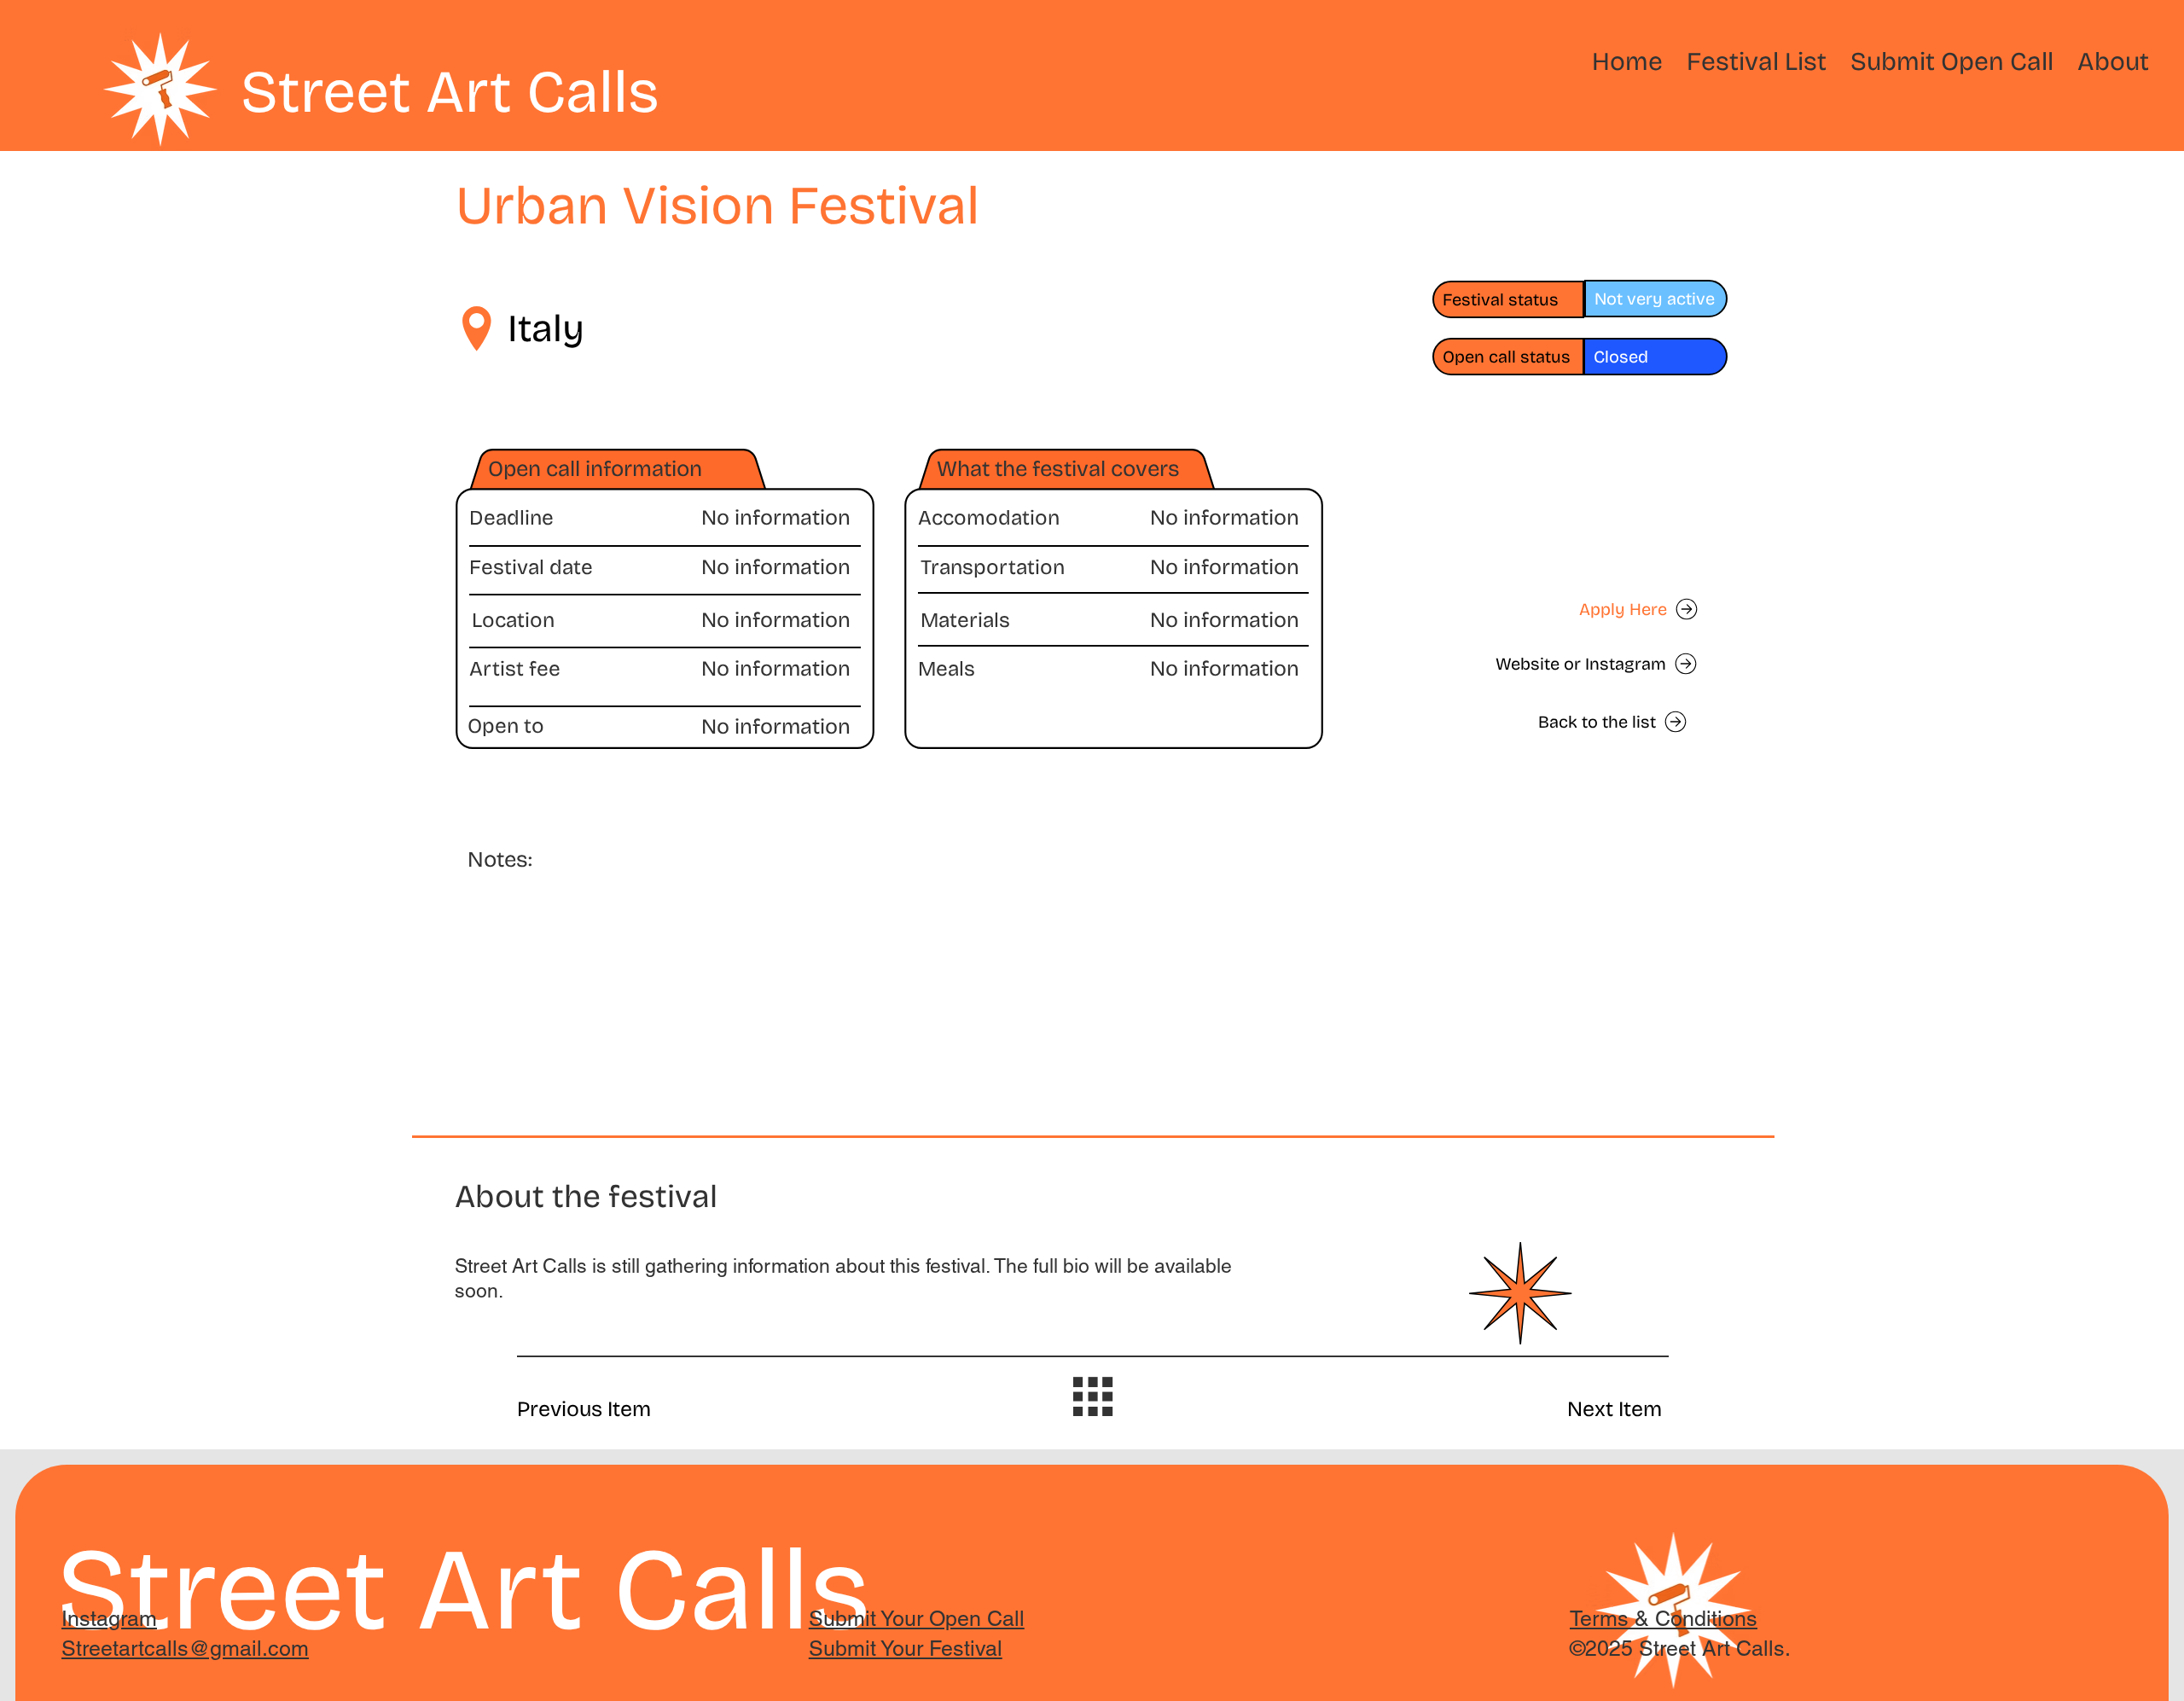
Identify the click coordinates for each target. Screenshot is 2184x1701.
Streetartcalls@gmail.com (185, 1649)
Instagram (109, 1619)
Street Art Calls (450, 92)
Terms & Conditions (1664, 1619)
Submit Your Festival (906, 1649)
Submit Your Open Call (917, 1619)
